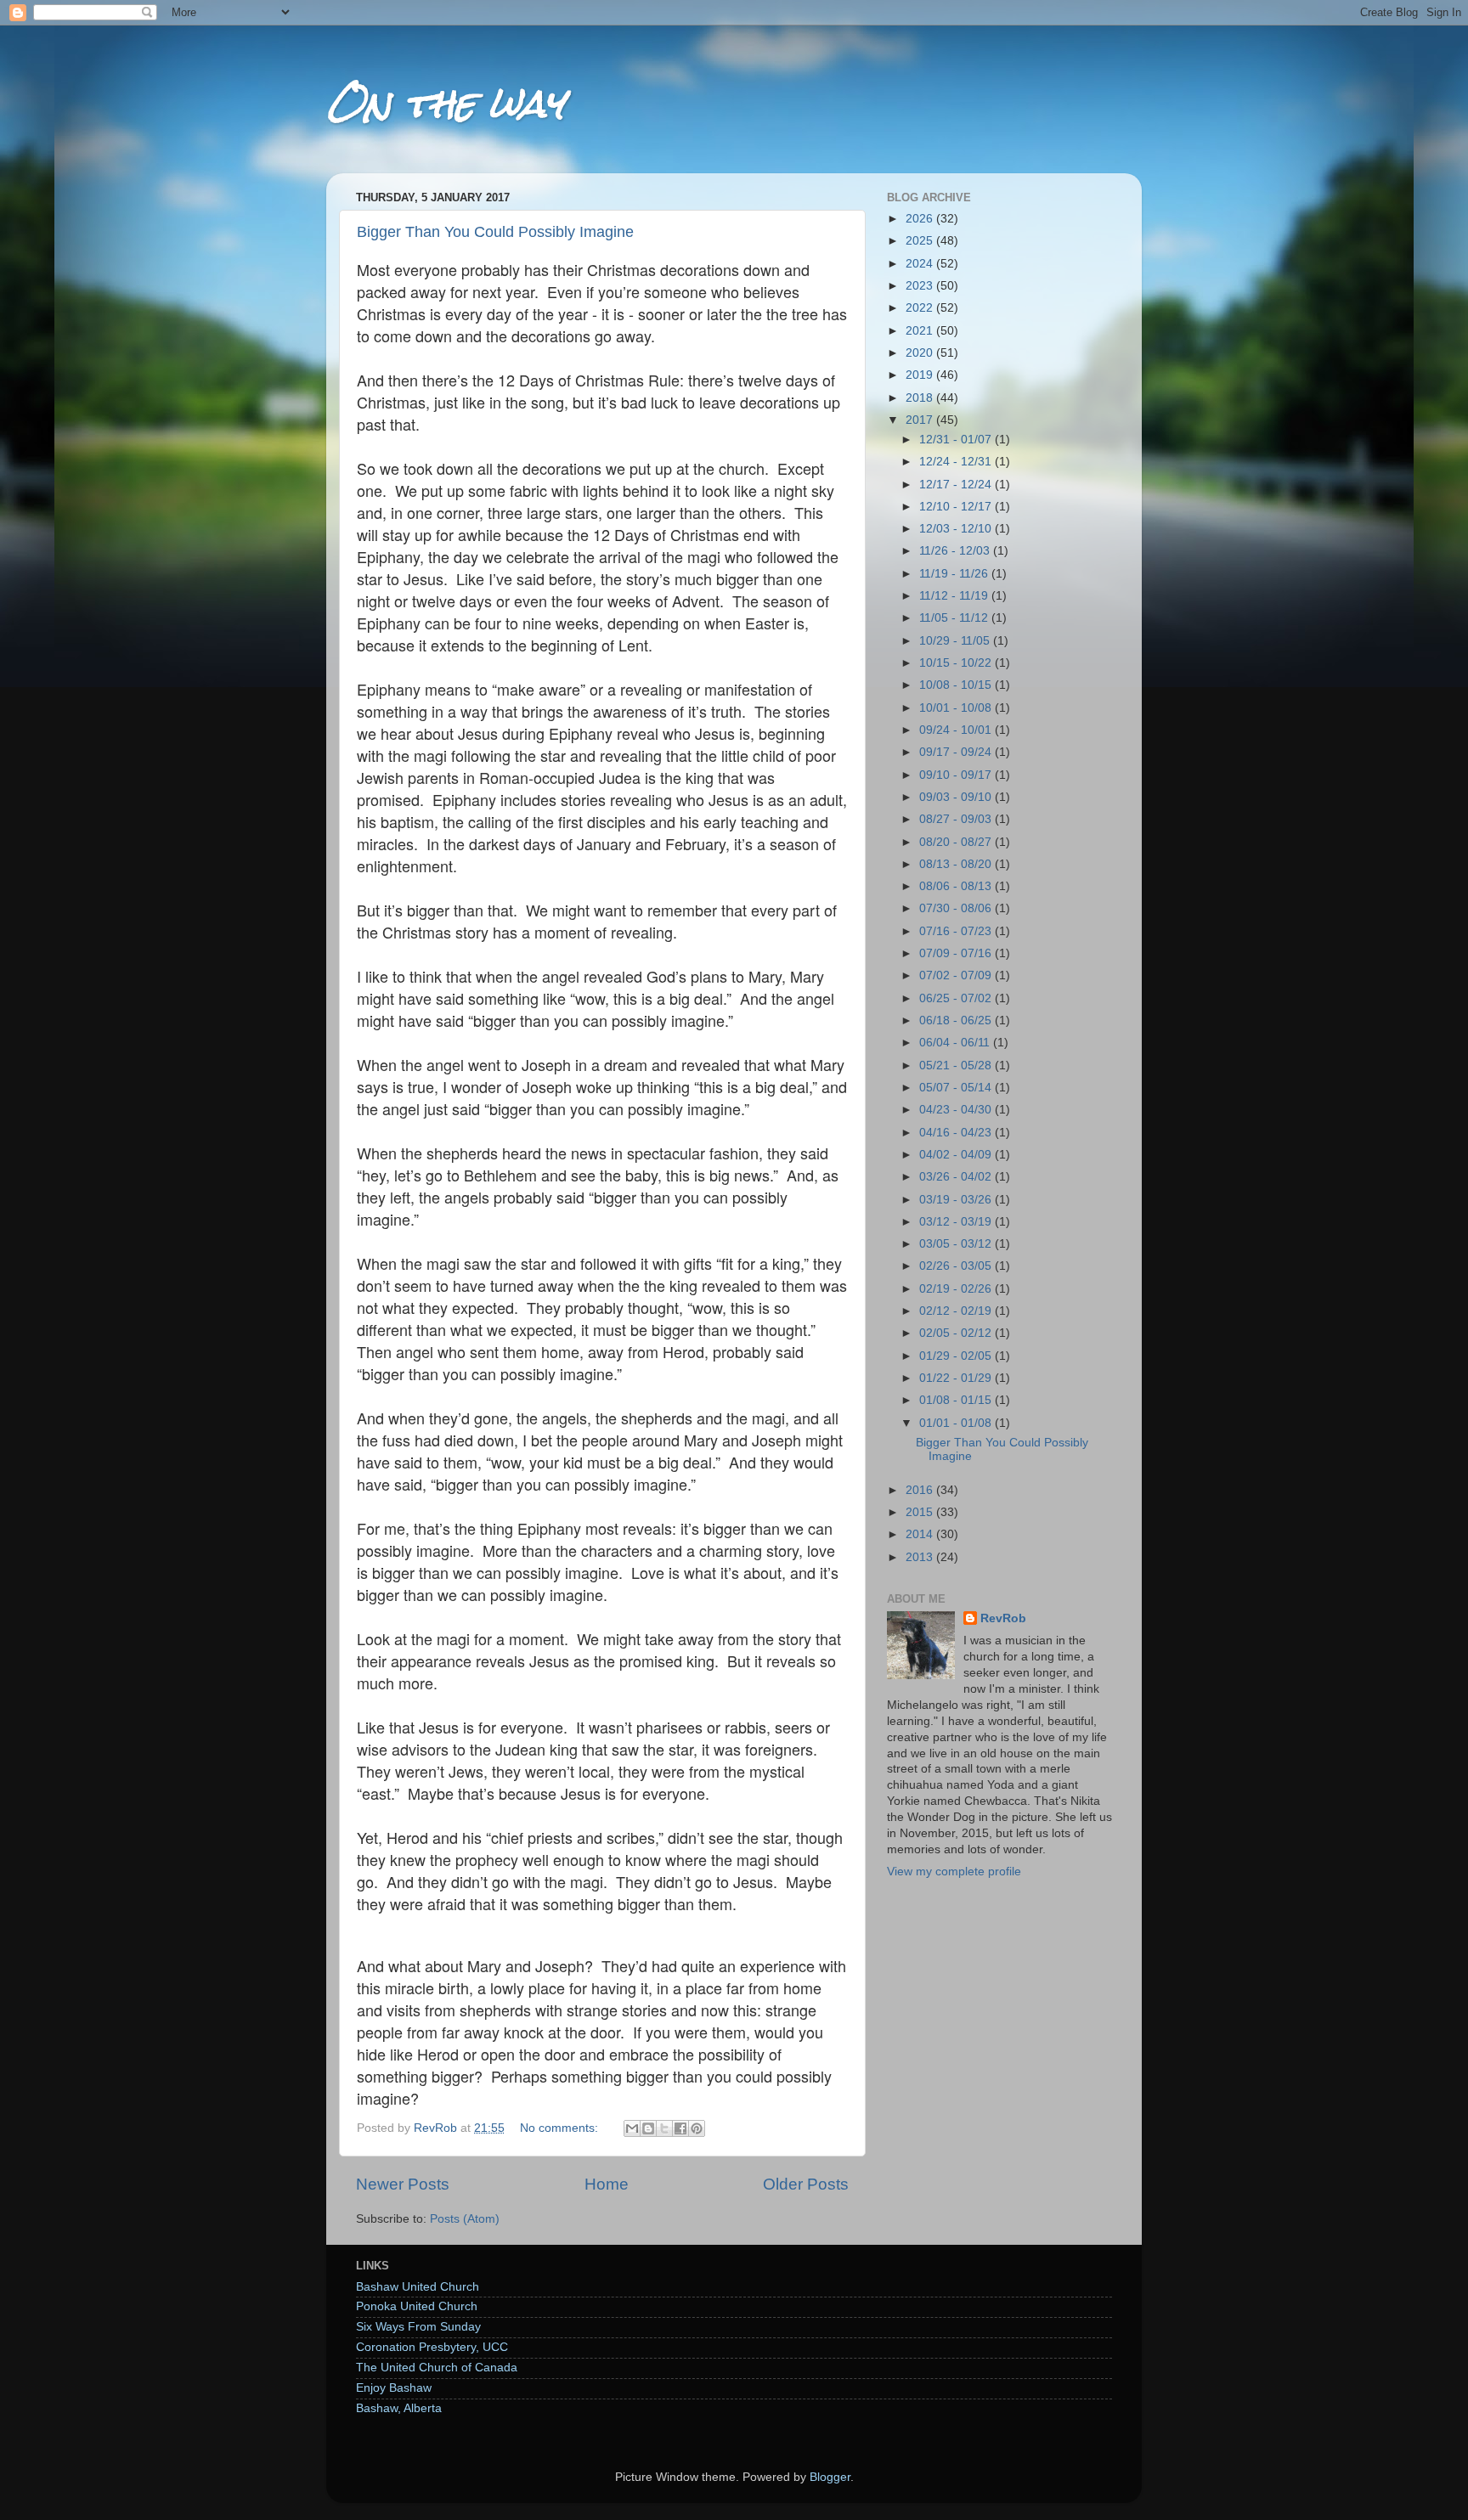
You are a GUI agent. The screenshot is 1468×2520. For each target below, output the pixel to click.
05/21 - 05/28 (957, 1066)
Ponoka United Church (417, 2306)
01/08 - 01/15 (957, 1400)
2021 (921, 331)
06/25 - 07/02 (957, 998)
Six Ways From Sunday (418, 2327)
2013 (921, 1557)
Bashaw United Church (418, 2287)
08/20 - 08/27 (957, 842)
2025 (921, 241)
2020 (921, 353)
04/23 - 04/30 (957, 1110)
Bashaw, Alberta (399, 2408)
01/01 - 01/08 (957, 1423)
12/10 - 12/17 (957, 507)
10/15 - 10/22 (957, 663)
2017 (921, 420)
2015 (921, 1512)
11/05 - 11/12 (955, 618)
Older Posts (806, 2184)
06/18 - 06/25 (957, 1020)
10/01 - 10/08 (957, 708)
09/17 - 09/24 (957, 752)
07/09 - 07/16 (957, 953)
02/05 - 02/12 (957, 1333)
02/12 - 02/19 (957, 1311)
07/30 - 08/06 (957, 908)
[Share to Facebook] (680, 2128)
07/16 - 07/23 (957, 931)
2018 (921, 398)
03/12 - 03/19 (957, 1222)
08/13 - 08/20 (957, 864)
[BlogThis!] (648, 2128)
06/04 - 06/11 (956, 1043)
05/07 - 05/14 (957, 1088)
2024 (921, 264)
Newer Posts (403, 2184)
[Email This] (632, 2128)
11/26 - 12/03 (956, 551)
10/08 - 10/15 (957, 685)
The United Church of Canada (437, 2368)
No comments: (561, 2128)
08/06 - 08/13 (957, 886)
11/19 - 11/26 (955, 574)
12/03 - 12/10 (957, 529)
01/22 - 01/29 (957, 1378)
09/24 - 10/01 (957, 730)
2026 (921, 219)
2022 (921, 308)
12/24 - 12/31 (957, 462)
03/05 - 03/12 (957, 1244)
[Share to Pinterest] (697, 2128)
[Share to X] (664, 2128)
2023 (921, 286)
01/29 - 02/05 (957, 1356)
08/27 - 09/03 (957, 819)
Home (607, 2184)
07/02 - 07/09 (957, 975)
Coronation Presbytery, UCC (432, 2347)
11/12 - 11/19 (955, 596)
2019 (921, 375)
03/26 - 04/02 (957, 1177)
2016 (921, 1490)
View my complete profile (954, 1872)
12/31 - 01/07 (957, 440)
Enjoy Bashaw (394, 2388)
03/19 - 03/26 (957, 1200)
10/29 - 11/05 (956, 641)
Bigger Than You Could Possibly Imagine (495, 232)
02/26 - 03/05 (957, 1266)
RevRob (1003, 1618)
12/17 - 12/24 (957, 485)
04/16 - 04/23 (957, 1133)
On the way (445, 103)
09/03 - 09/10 (957, 797)
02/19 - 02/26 (957, 1289)
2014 (921, 1534)
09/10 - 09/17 (957, 775)
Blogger (830, 2477)
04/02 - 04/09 (957, 1155)
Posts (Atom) (465, 2219)
